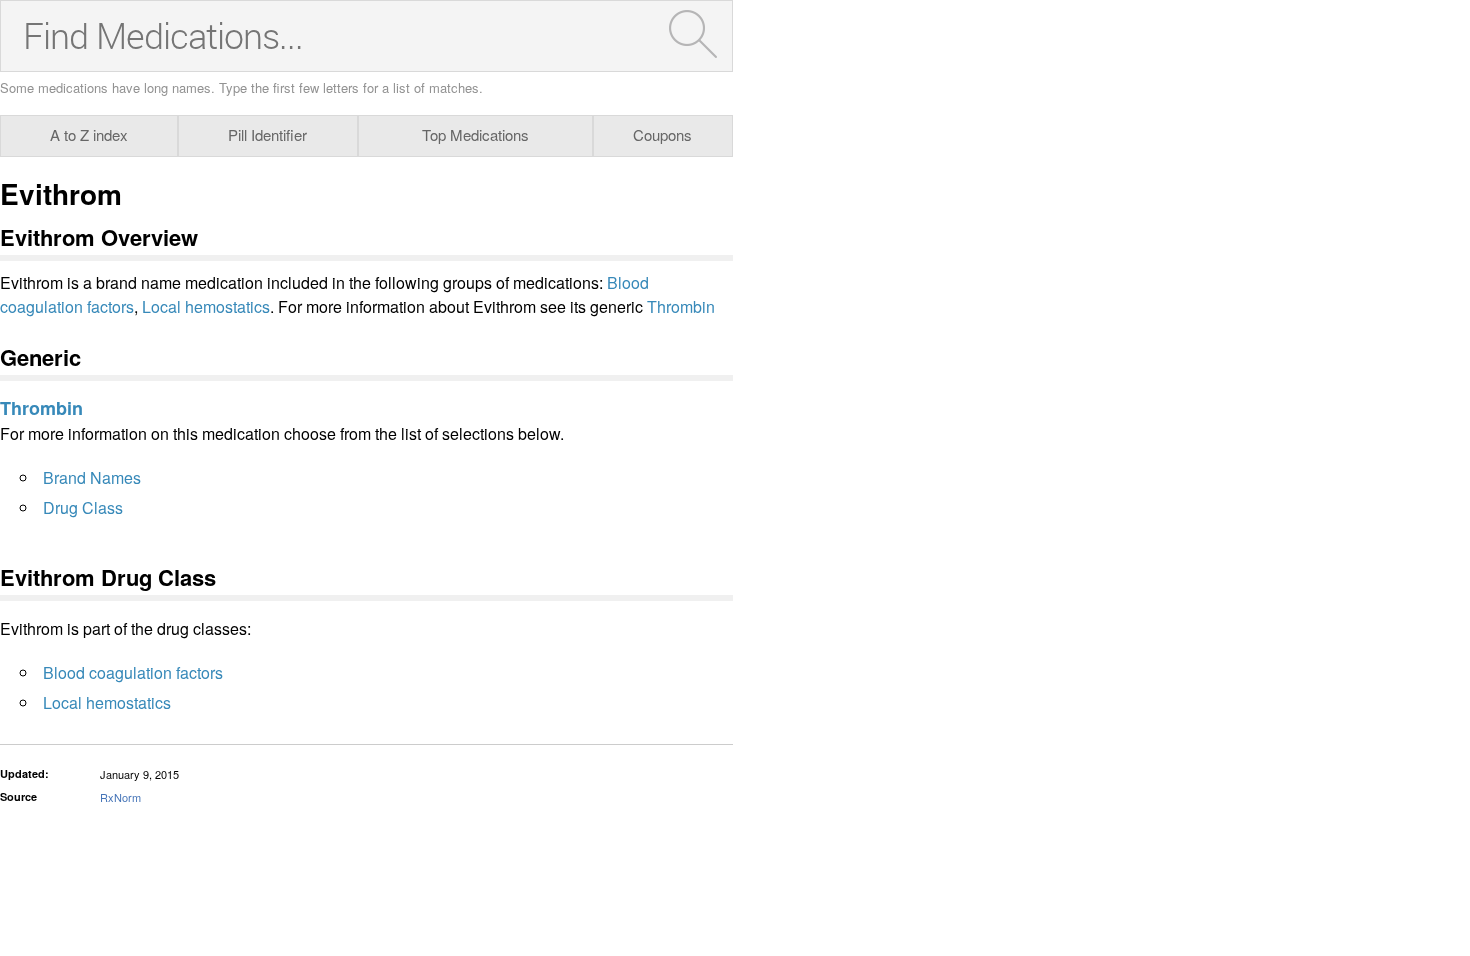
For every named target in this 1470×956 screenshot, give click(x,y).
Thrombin (681, 306)
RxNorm (120, 797)
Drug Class (83, 507)
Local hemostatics (206, 306)
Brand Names (92, 477)
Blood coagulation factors (133, 672)
